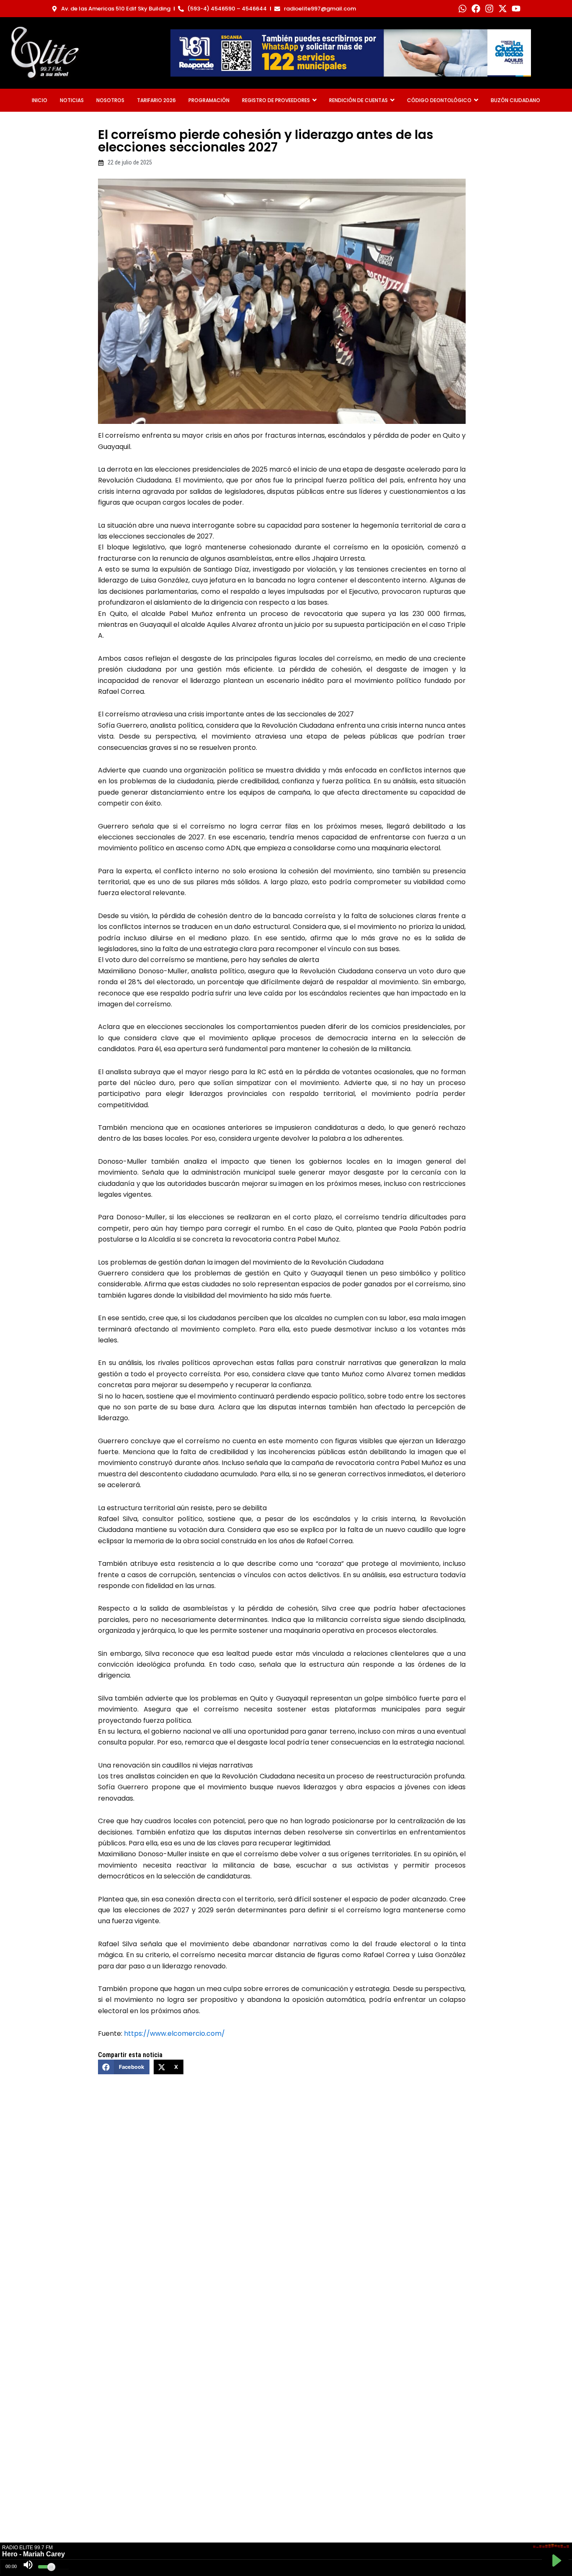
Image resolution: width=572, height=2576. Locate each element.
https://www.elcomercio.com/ (174, 2033)
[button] (124, 2067)
